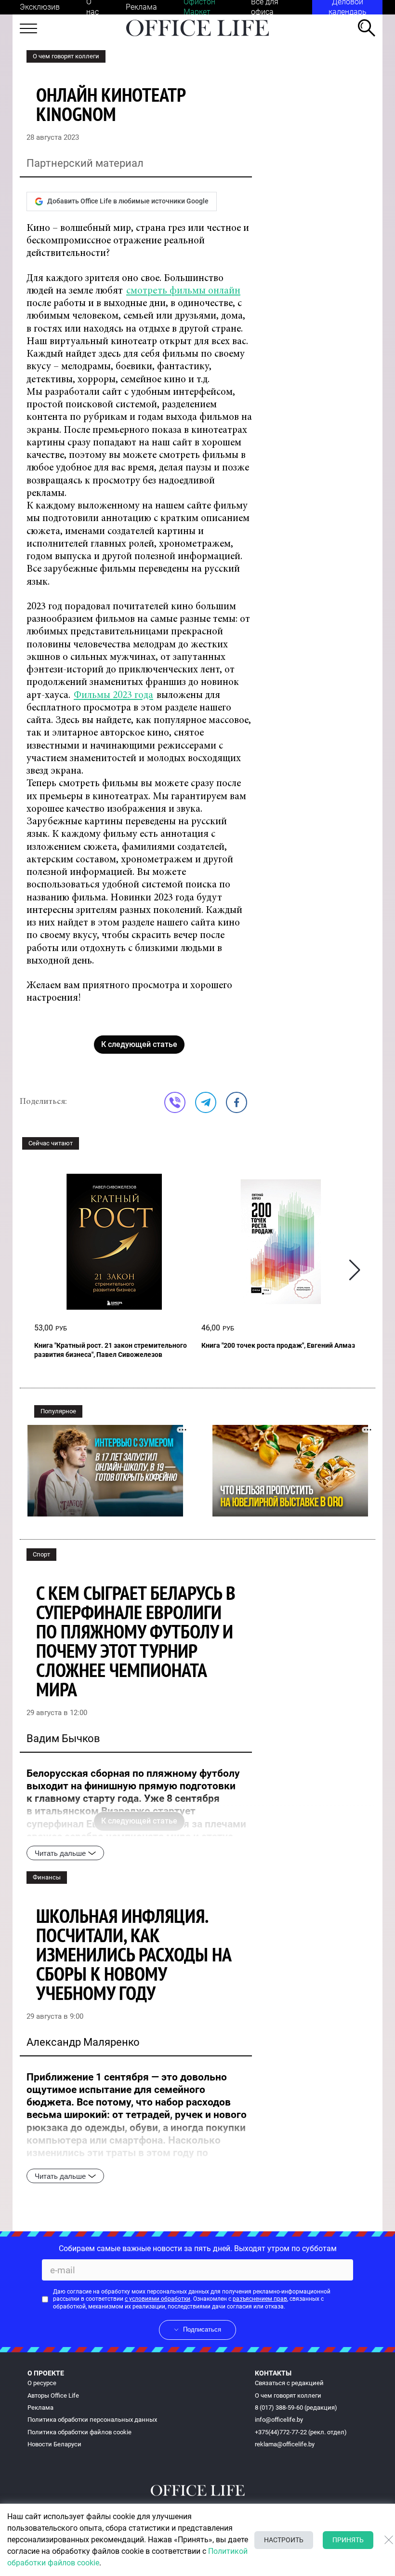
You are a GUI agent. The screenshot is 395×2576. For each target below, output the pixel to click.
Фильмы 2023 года (113, 696)
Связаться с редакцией (289, 2383)
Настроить (284, 2540)
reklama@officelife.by (285, 2444)
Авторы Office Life (53, 2395)
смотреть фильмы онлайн (183, 291)
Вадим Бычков (63, 1738)
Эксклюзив (40, 7)
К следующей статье (139, 1044)
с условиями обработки (158, 2299)
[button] (355, 1270)
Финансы (47, 1877)
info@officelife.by (279, 2420)
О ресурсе (42, 2383)
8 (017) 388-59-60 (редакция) (296, 2408)
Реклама (141, 7)
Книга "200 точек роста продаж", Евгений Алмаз (278, 1345)
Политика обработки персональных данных (92, 2420)
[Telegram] (206, 1102)
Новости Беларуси (54, 2444)
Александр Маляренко (83, 2042)
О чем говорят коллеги (66, 56)
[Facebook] (237, 1102)
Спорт (41, 1554)
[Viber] (175, 1102)
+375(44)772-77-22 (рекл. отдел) (301, 2432)
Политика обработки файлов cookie (79, 2432)
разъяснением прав (260, 2299)
